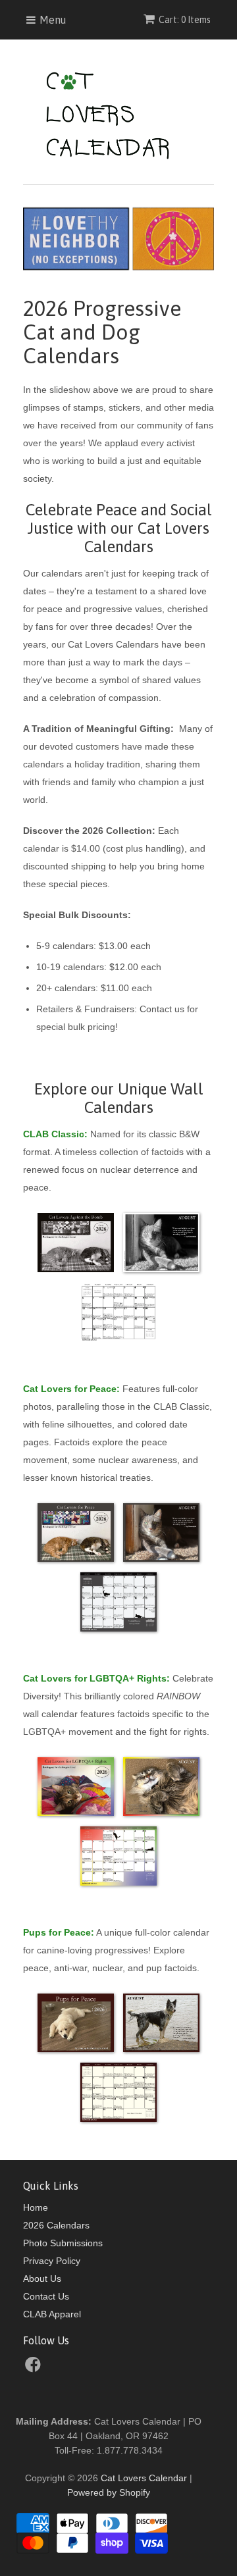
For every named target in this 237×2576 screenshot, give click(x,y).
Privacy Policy (52, 2261)
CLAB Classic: (55, 1134)
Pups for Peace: (59, 1932)
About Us (42, 2279)
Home (36, 2207)
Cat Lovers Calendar (144, 2478)
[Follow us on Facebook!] (35, 2368)
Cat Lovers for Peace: (71, 1389)
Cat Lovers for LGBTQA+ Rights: (96, 1678)
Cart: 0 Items (185, 20)
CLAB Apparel (52, 2314)
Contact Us (46, 2296)
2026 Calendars (56, 2225)
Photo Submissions (63, 2243)
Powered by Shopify (109, 2492)
